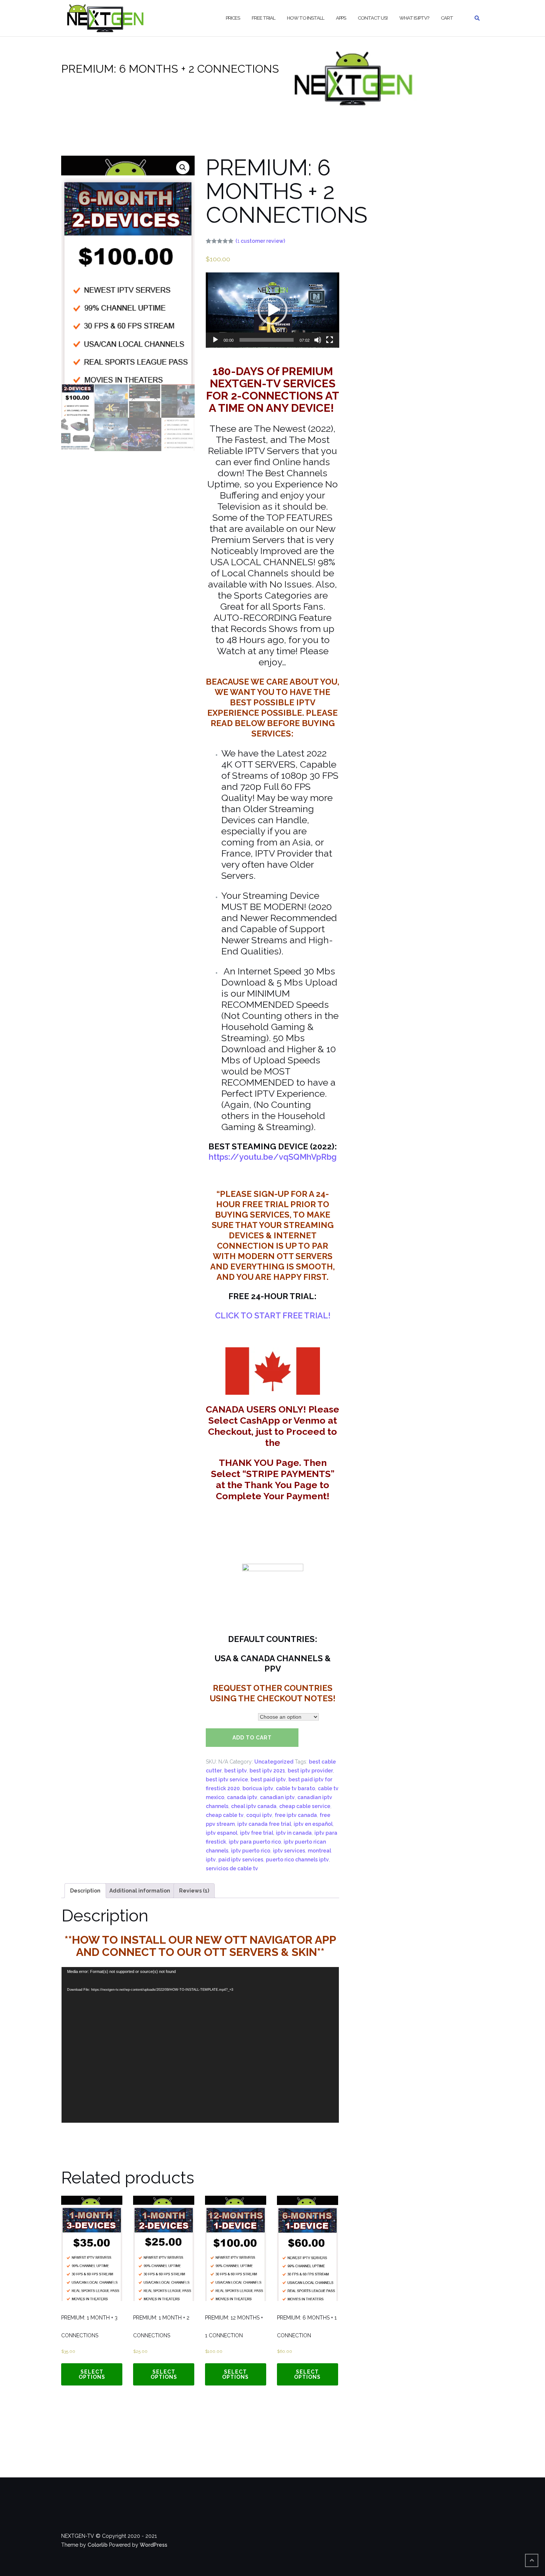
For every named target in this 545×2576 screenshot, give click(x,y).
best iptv (236, 1771)
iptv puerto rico (251, 1851)
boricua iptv (258, 1788)
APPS (341, 18)
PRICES (233, 18)
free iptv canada (296, 1815)
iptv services (289, 1851)
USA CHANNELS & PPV (230, 1717)
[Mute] (318, 340)
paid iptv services (241, 1860)
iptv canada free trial (264, 1824)
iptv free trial (257, 1833)
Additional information (140, 1891)
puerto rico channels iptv (297, 1860)
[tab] (85, 1891)
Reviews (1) (194, 1891)
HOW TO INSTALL (305, 18)
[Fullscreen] (330, 340)
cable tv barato (295, 1788)
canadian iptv (277, 1797)
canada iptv (242, 1797)
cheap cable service (305, 1806)
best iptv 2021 (267, 1771)
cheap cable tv (225, 1815)
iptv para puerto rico (255, 1842)
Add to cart (252, 1738)
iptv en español (313, 1824)
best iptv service (227, 1779)
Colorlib (98, 2545)
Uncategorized (274, 1762)
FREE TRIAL (263, 18)
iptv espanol (222, 1833)
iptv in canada (294, 1833)
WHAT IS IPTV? (414, 18)
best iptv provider (310, 1771)
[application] (272, 310)
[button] (272, 310)
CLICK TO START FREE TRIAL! (273, 1315)
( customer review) (260, 241)
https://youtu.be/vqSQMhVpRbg (273, 1157)
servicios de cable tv (232, 1868)
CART (447, 18)
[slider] (267, 340)
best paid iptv (268, 1779)
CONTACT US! (373, 18)
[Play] (215, 340)
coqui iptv (259, 1815)
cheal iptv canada (254, 1806)
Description (85, 1891)
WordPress (153, 2545)
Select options (92, 2374)
